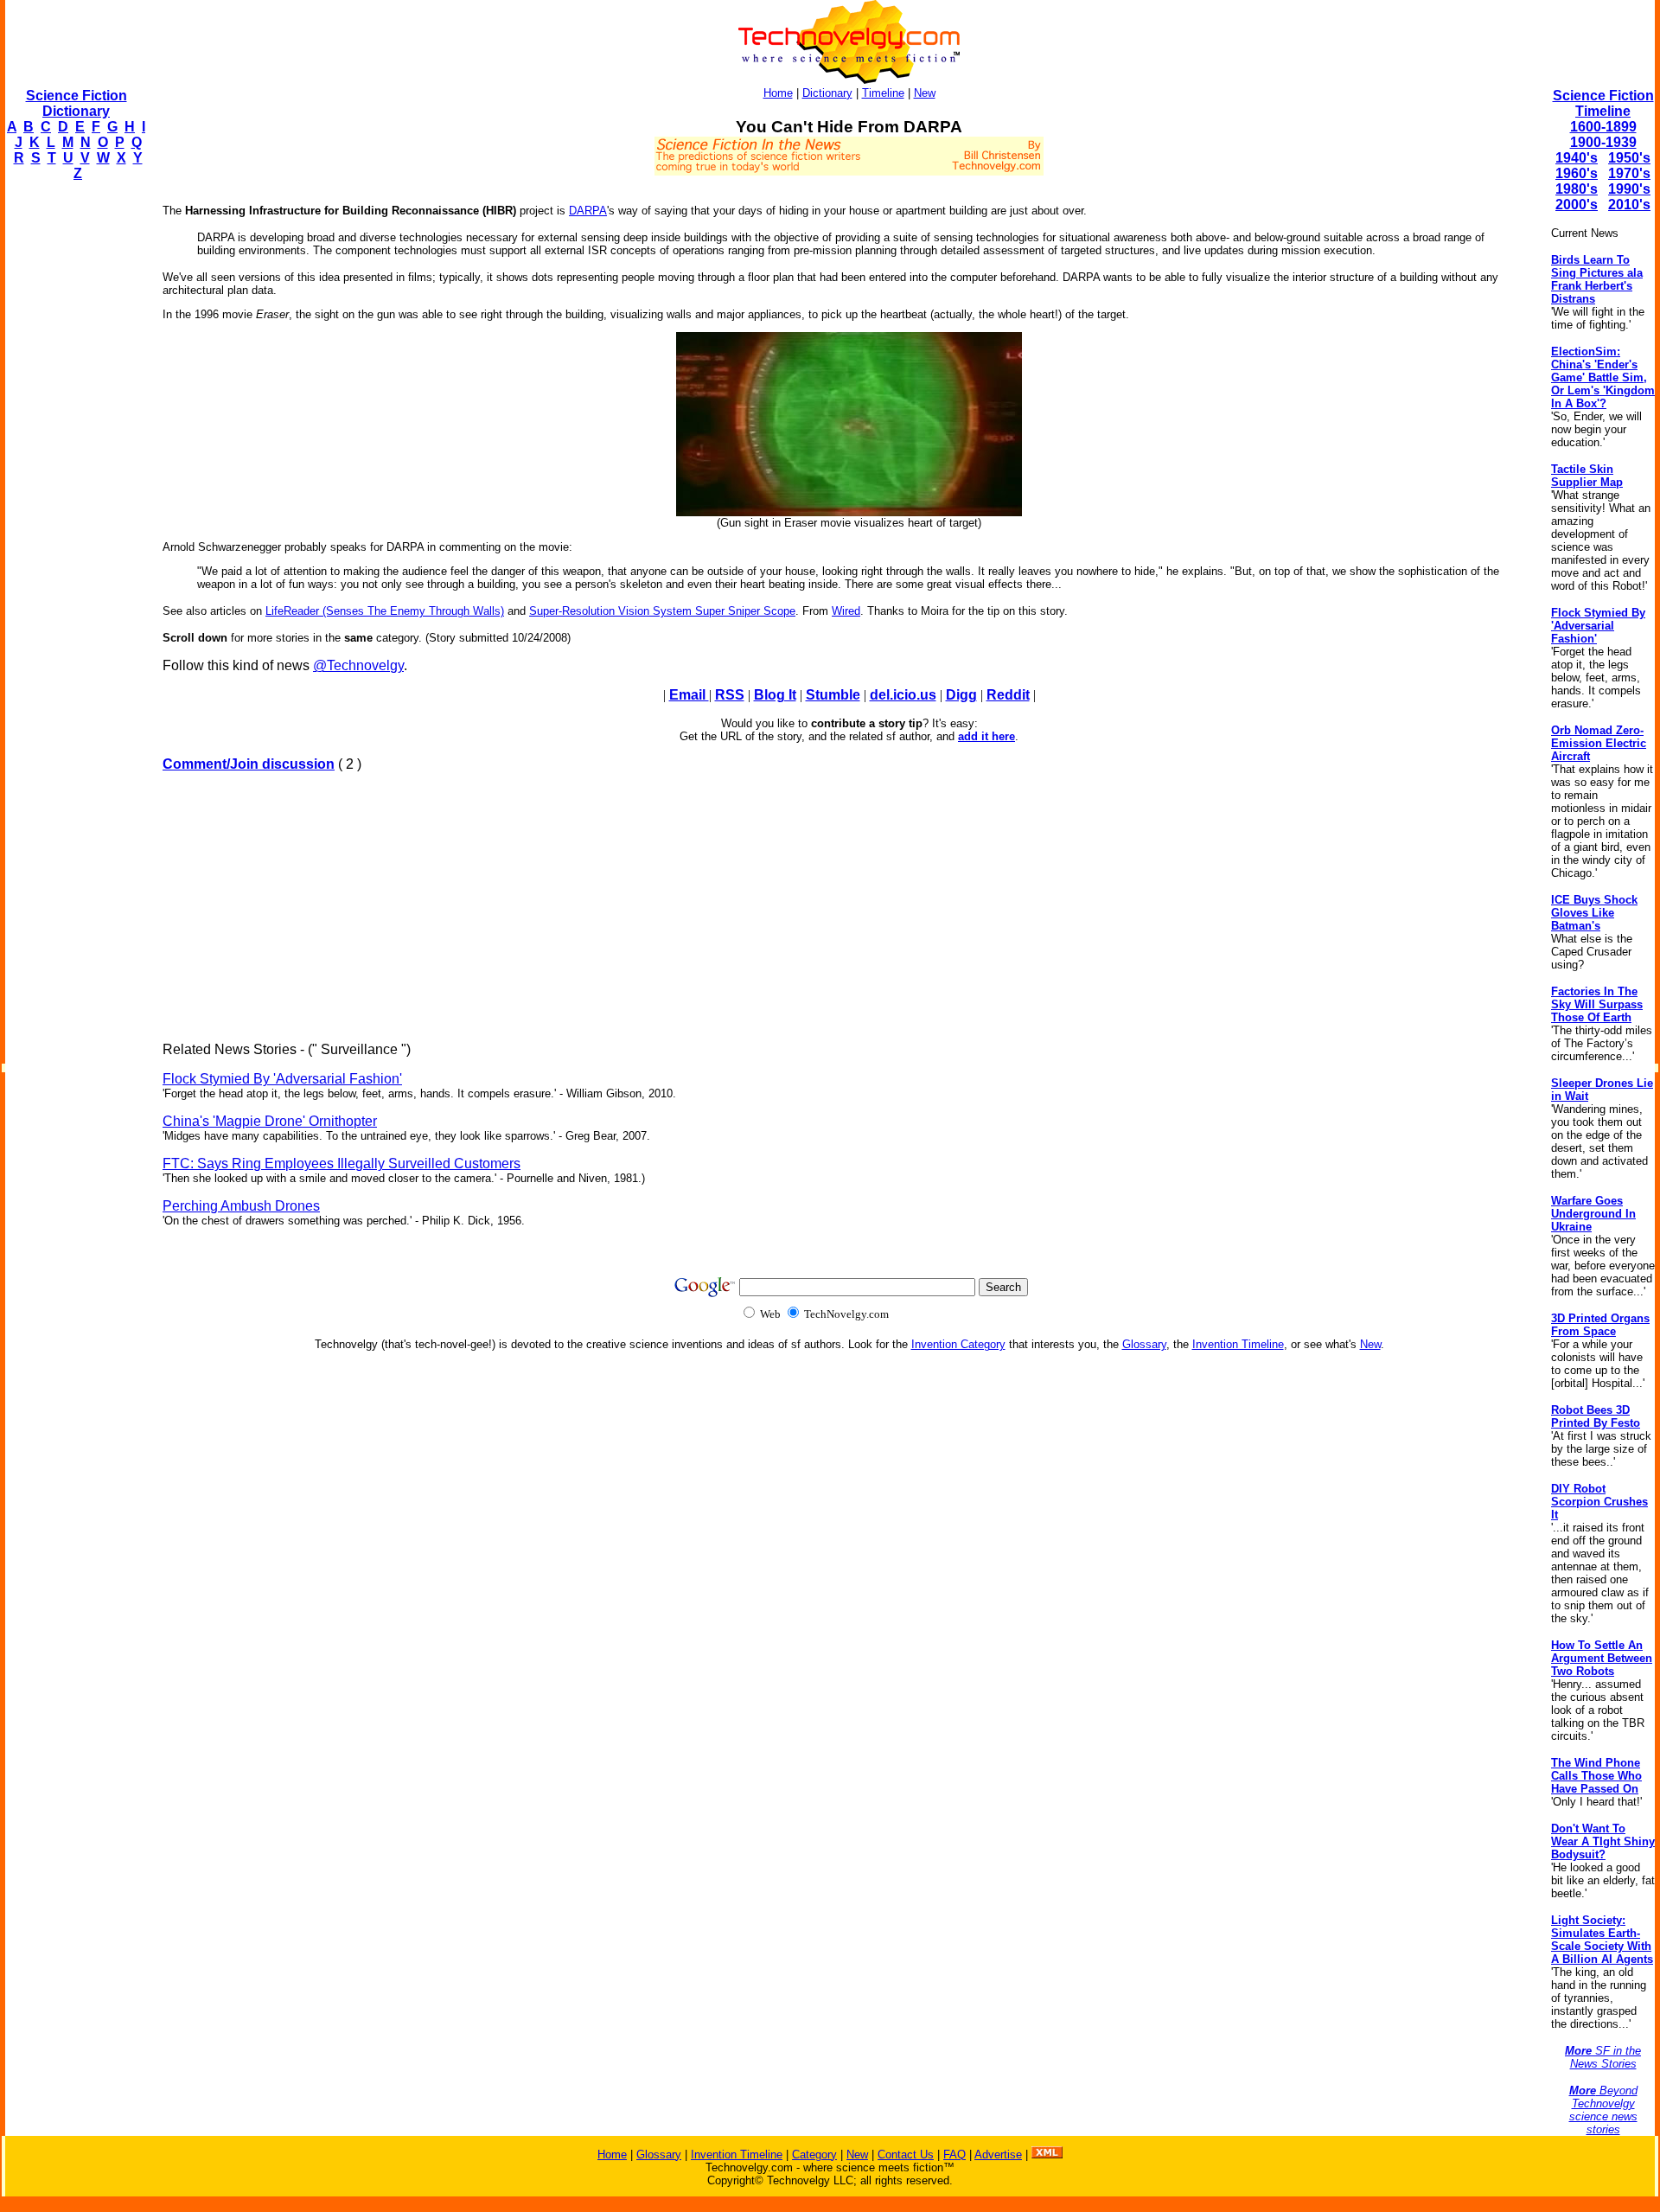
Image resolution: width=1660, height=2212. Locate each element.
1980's (1577, 189)
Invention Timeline (1238, 1344)
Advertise (998, 2154)
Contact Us (906, 2154)
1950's (1629, 158)
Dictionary (827, 93)
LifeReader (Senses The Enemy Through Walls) (385, 611)
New (925, 93)
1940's (1577, 158)
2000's (1577, 205)
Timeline (883, 93)
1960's (1577, 173)
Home (778, 93)
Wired (846, 611)
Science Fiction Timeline (1603, 103)
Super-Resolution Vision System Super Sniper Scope (662, 611)
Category (814, 2154)
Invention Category (958, 1344)
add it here (986, 736)
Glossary (1144, 1344)
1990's (1629, 189)
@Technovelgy (358, 665)
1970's (1629, 173)
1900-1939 (1603, 142)
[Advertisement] (74, 455)
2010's (1629, 205)
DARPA (588, 211)
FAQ (954, 2154)
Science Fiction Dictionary (77, 103)
